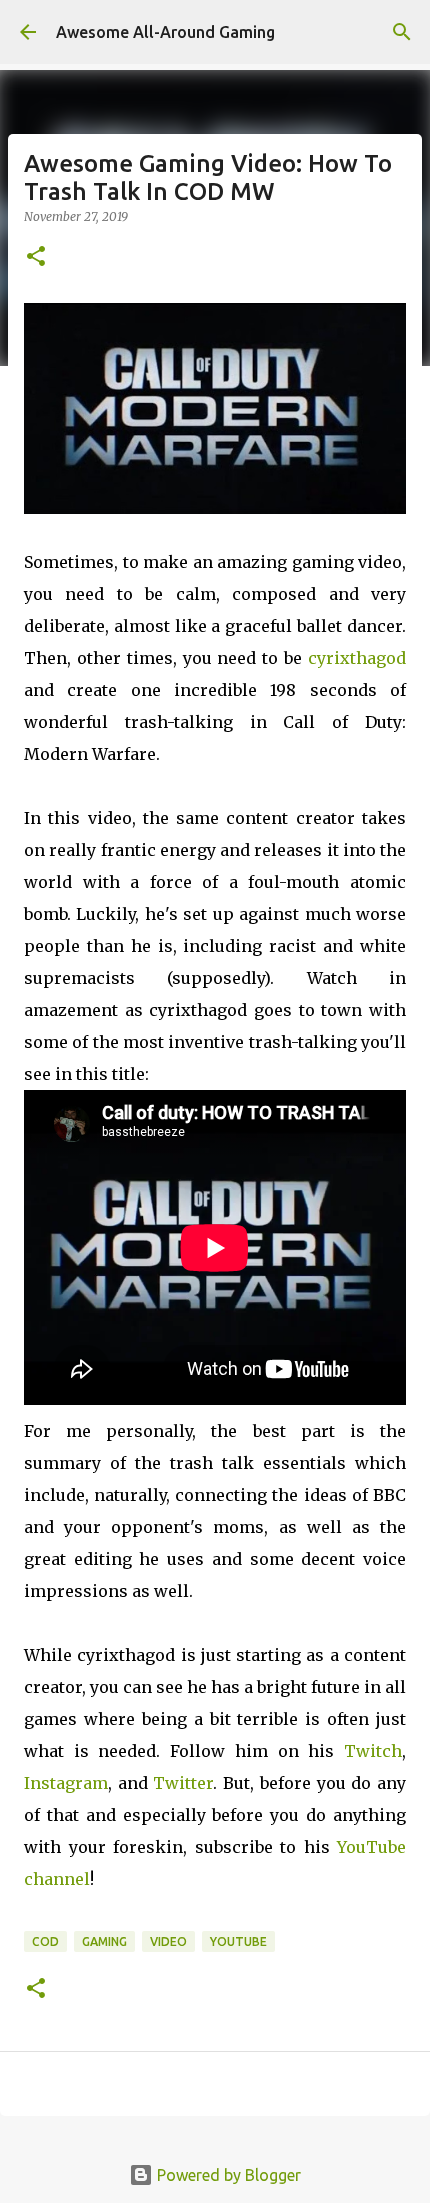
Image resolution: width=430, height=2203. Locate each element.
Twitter (183, 1783)
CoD (45, 1941)
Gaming (104, 1941)
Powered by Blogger (227, 2175)
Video (168, 1941)
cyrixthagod (357, 658)
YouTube (238, 1941)
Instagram (66, 1783)
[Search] (402, 32)
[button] (36, 257)
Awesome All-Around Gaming (165, 32)
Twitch (373, 1751)
